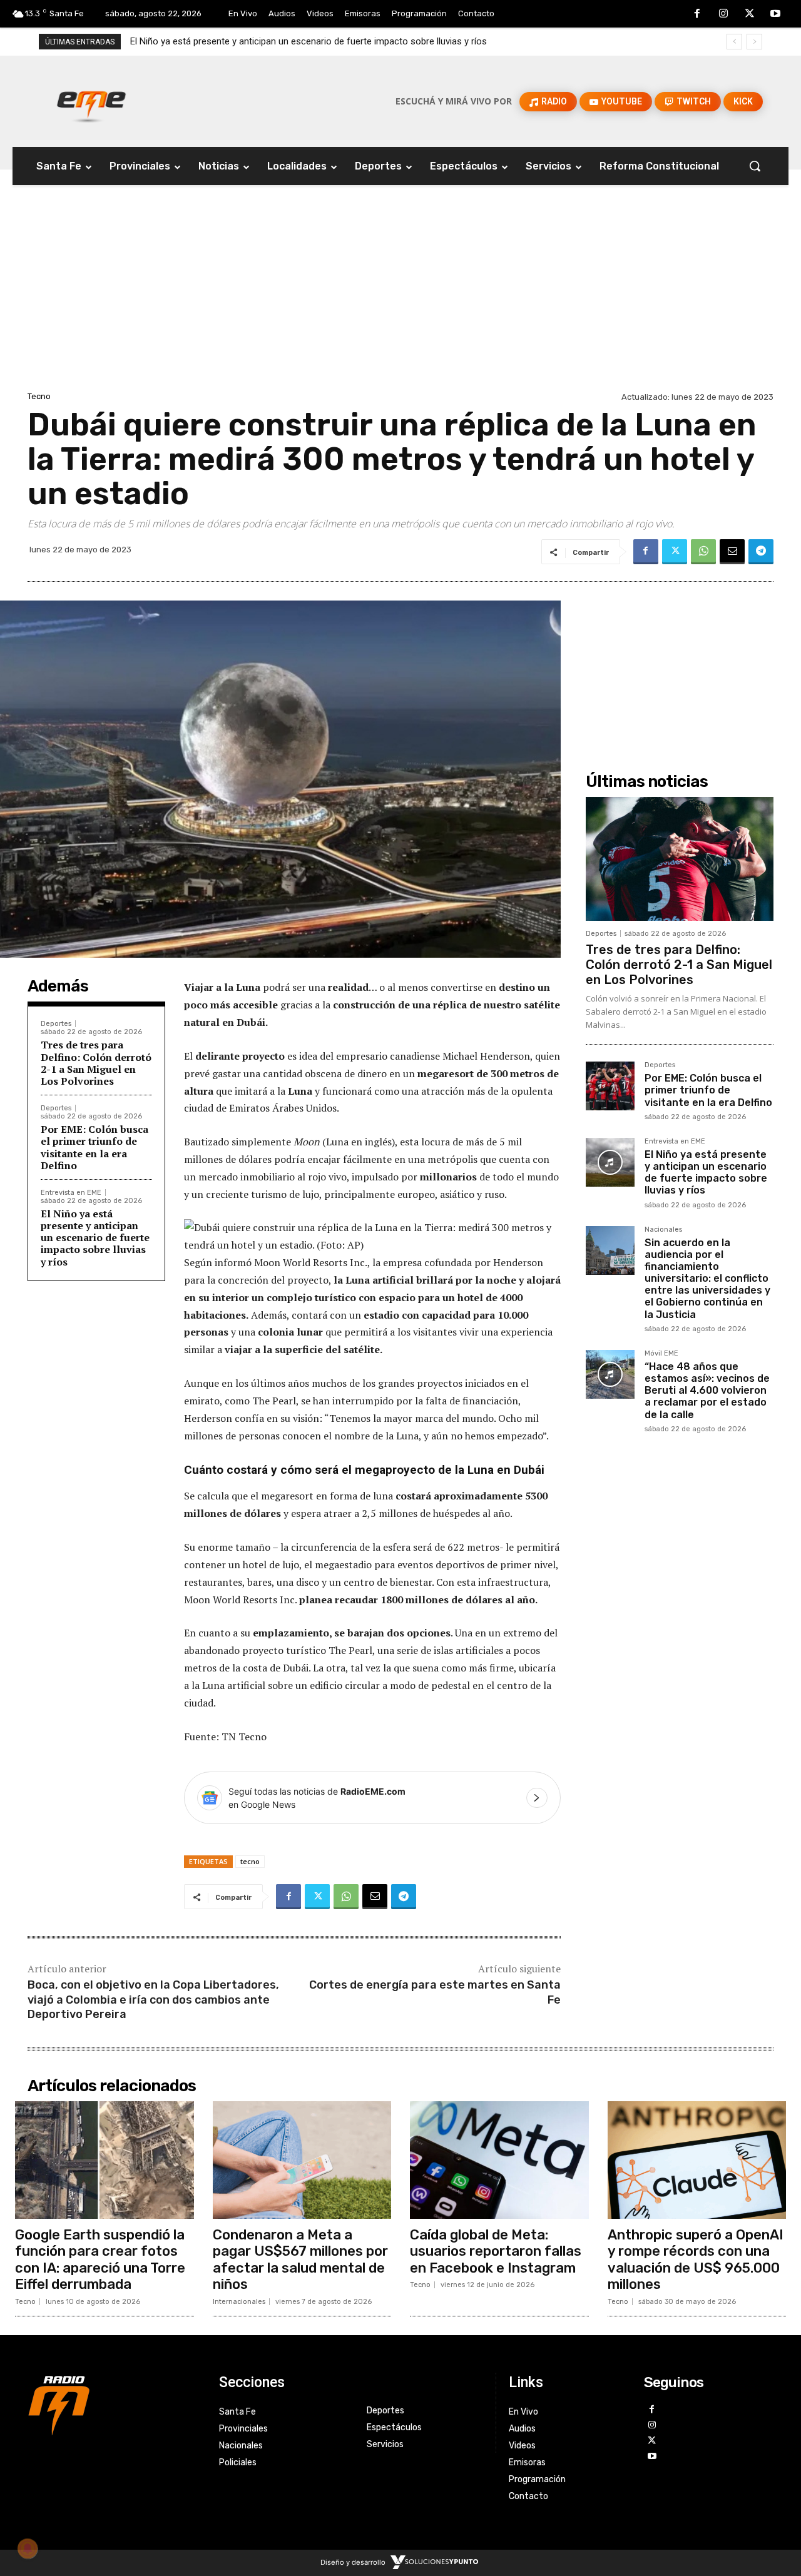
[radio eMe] (114, 2404)
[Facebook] (698, 14)
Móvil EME (661, 1354)
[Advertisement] (400, 295)
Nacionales (663, 1230)
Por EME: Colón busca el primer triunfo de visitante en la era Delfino (94, 1147)
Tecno (39, 396)
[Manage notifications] (28, 2548)
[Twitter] (750, 14)
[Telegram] (761, 552)
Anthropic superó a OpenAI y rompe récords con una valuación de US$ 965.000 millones (696, 2259)
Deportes (56, 1024)
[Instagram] (723, 14)
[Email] (732, 552)
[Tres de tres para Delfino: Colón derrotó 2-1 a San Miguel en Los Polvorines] (680, 859)
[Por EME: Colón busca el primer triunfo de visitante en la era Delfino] (610, 1086)
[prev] (734, 42)
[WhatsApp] (703, 552)
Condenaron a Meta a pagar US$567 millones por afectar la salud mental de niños (300, 2259)
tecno (250, 1861)
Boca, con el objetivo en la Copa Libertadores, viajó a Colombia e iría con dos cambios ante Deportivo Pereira (153, 2000)
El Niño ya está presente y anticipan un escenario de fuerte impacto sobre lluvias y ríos (95, 1238)
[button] (755, 166)
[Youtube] (775, 14)
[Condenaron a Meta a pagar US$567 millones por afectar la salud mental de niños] (302, 2160)
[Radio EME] (91, 101)
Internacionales (239, 2302)
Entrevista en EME (71, 1193)
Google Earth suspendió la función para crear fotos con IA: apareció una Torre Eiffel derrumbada (100, 2259)
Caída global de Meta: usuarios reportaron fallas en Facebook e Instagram (496, 2251)
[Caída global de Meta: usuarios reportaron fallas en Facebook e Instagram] (499, 2160)
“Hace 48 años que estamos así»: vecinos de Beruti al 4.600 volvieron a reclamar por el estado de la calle (707, 1391)
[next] (754, 42)
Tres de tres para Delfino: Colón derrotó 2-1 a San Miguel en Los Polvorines (96, 1063)
